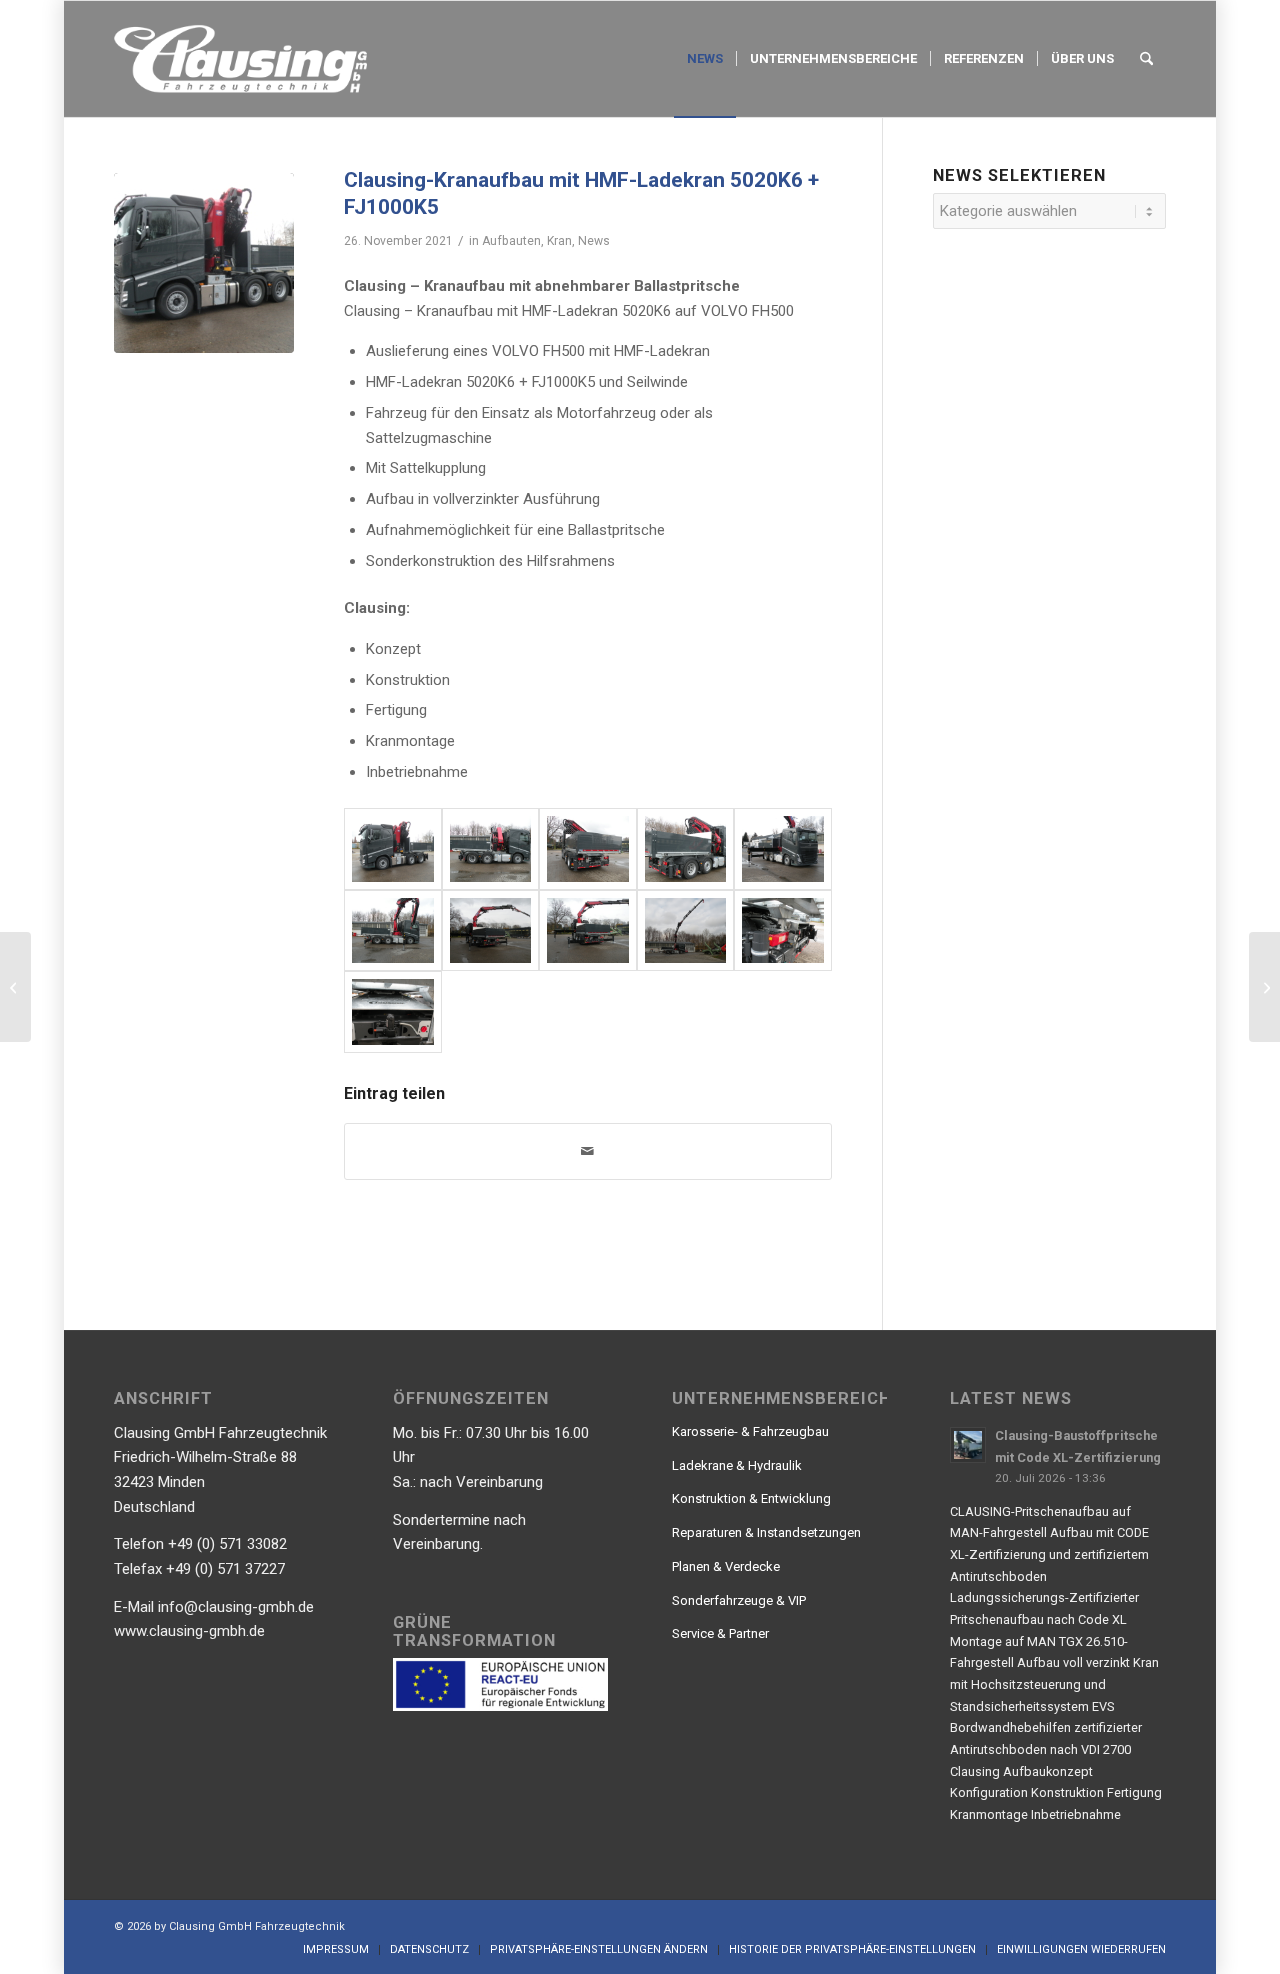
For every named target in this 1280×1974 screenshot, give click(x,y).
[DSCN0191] (686, 931)
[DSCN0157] (204, 263)
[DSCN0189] (588, 931)
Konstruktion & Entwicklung (751, 1498)
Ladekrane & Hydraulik (737, 1465)
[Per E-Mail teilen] (588, 1151)
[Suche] (1146, 59)
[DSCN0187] (491, 931)
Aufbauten (511, 241)
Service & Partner (720, 1633)
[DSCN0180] (393, 931)
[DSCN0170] (588, 849)
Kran (559, 241)
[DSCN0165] (491, 849)
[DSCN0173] (783, 931)
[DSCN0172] (393, 1012)
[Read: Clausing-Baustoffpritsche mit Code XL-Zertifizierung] (968, 1445)
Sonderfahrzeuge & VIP (739, 1600)
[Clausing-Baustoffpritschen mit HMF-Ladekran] (1264, 987)
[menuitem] (705, 59)
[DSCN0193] (783, 849)
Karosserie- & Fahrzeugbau (750, 1431)
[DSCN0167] (686, 849)
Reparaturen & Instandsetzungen (766, 1532)
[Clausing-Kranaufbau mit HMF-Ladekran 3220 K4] (15, 987)
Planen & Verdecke (726, 1566)
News (594, 241)
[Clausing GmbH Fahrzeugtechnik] (240, 59)
